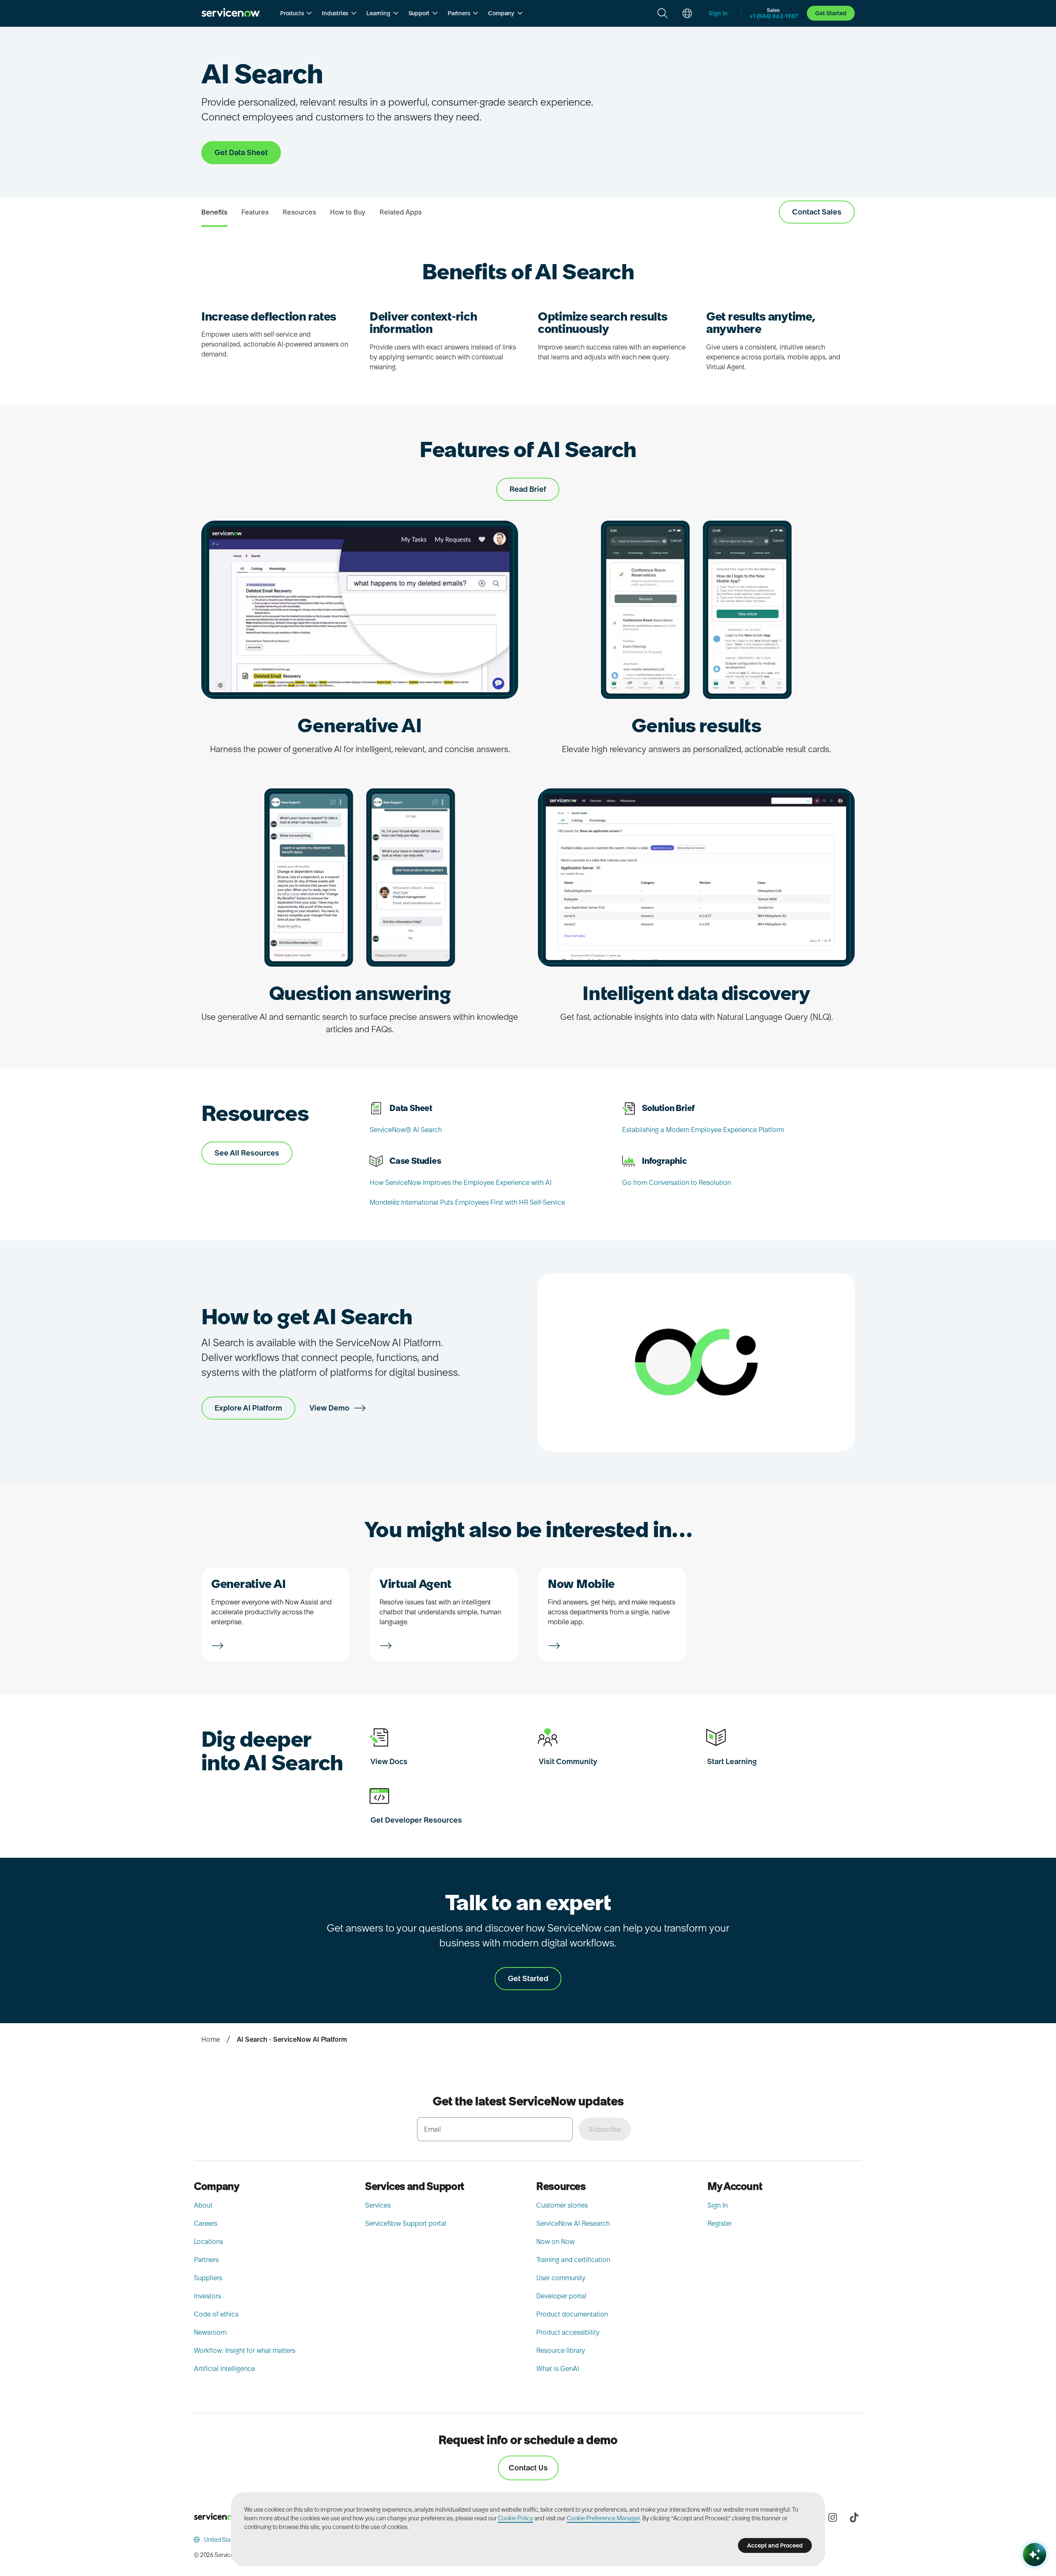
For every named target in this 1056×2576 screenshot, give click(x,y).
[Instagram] (832, 2517)
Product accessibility (568, 2332)
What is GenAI (558, 2368)
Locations (209, 2241)
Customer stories (562, 2205)
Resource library (561, 2350)
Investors (207, 2296)
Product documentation (572, 2314)
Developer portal (561, 2296)
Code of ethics (216, 2314)
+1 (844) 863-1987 (774, 16)
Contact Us (528, 2468)
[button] (296, 13)
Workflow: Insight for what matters (245, 2350)
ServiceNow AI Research (573, 2223)
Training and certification (573, 2260)
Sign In (718, 2205)
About (203, 2205)
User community (561, 2278)
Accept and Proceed (775, 2545)
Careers (206, 2223)
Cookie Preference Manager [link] (603, 2518)
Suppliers (208, 2278)
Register (720, 2223)
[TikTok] (854, 2517)
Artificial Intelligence (224, 2368)
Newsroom (210, 2332)
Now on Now (555, 2241)
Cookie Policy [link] (515, 2518)
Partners (206, 2260)
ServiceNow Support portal (406, 2223)
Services (378, 2205)
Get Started (831, 13)
